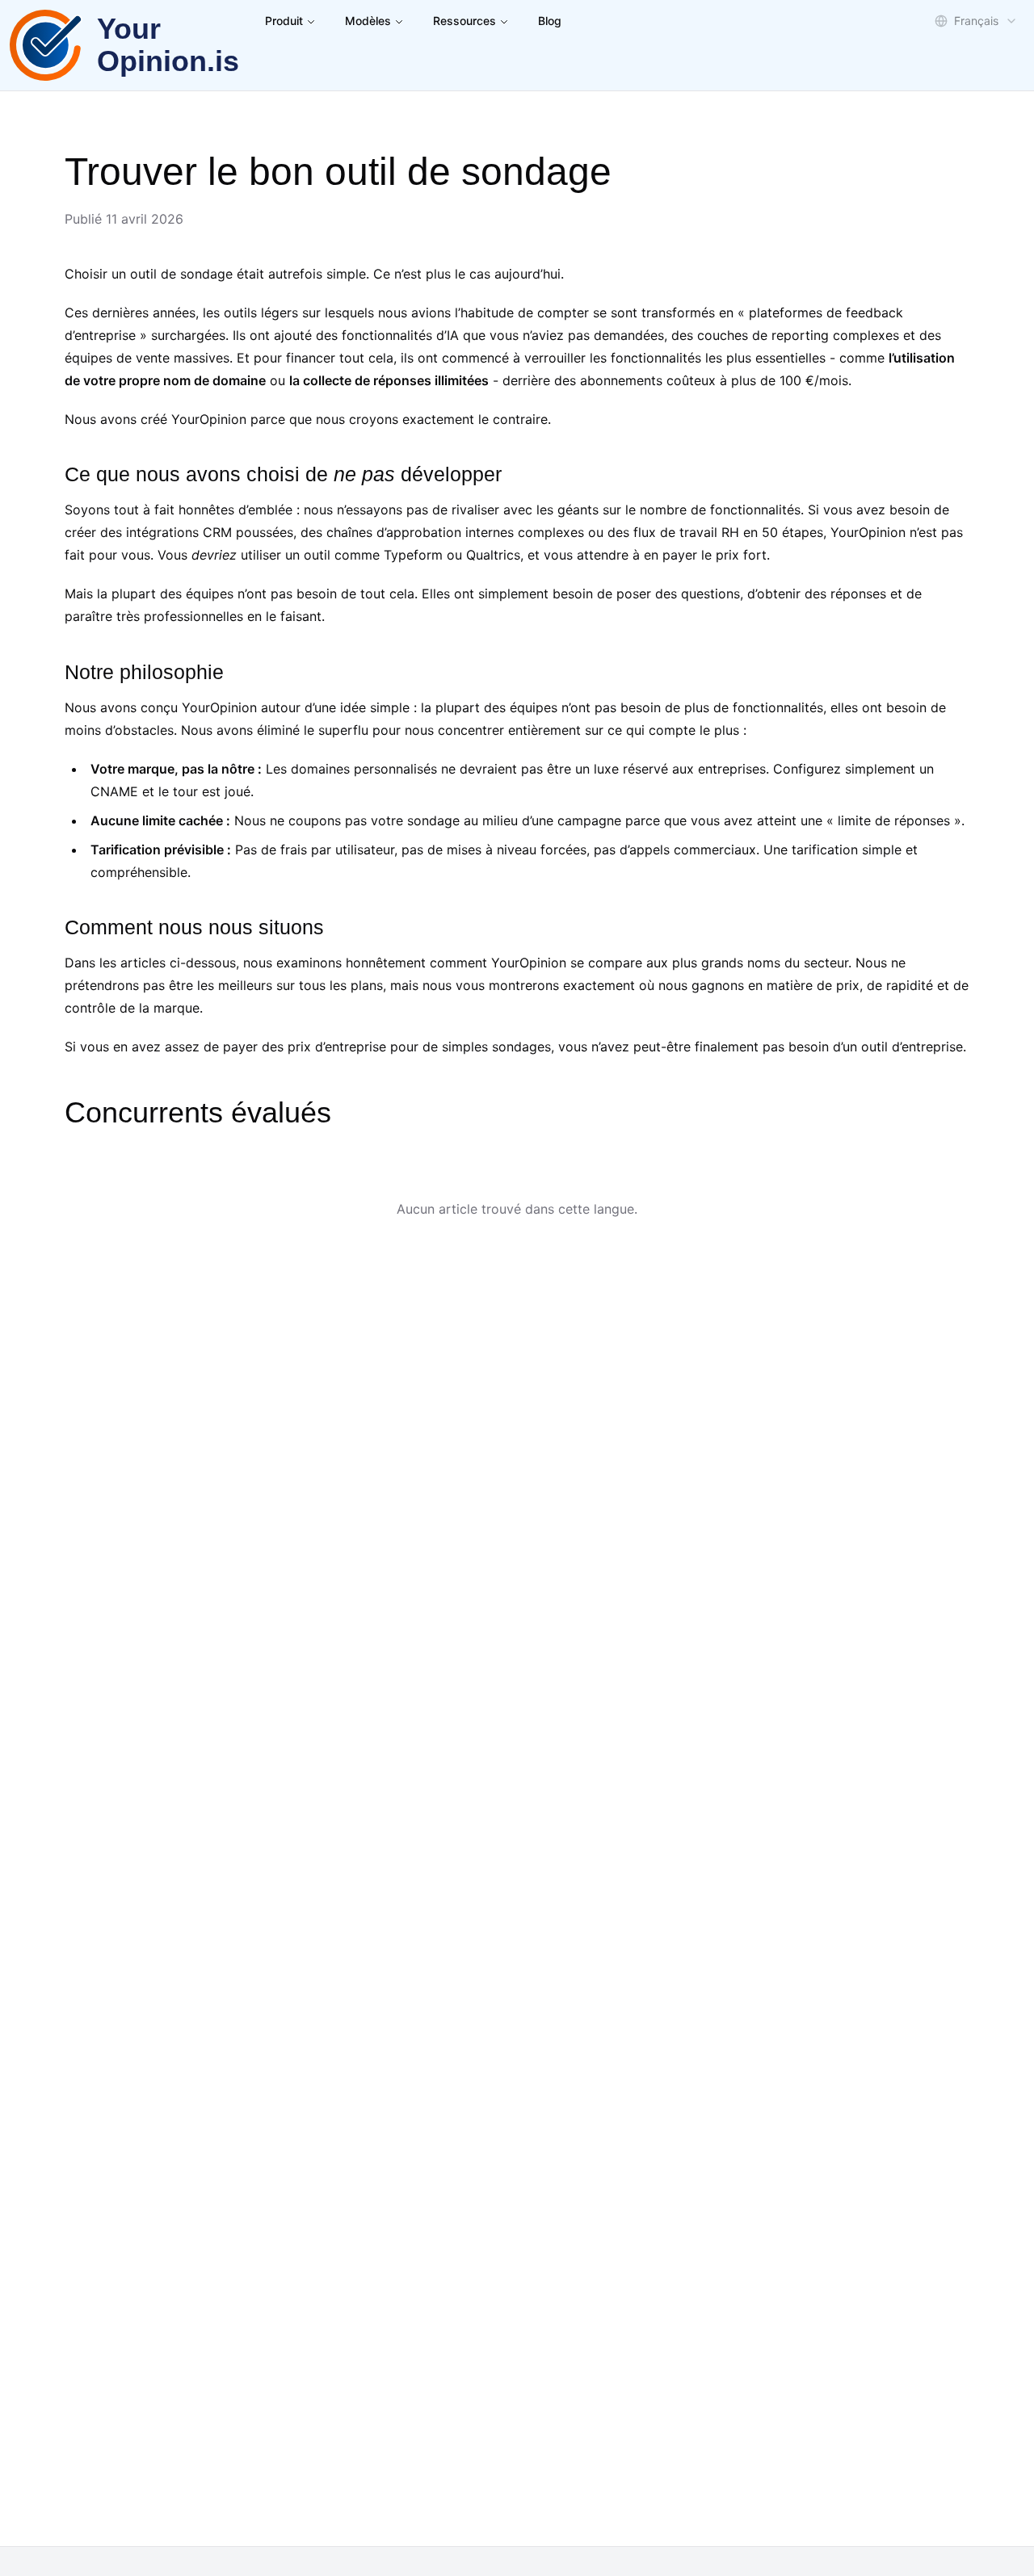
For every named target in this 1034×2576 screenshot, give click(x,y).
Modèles (368, 21)
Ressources (464, 21)
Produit (284, 21)
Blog (550, 21)
